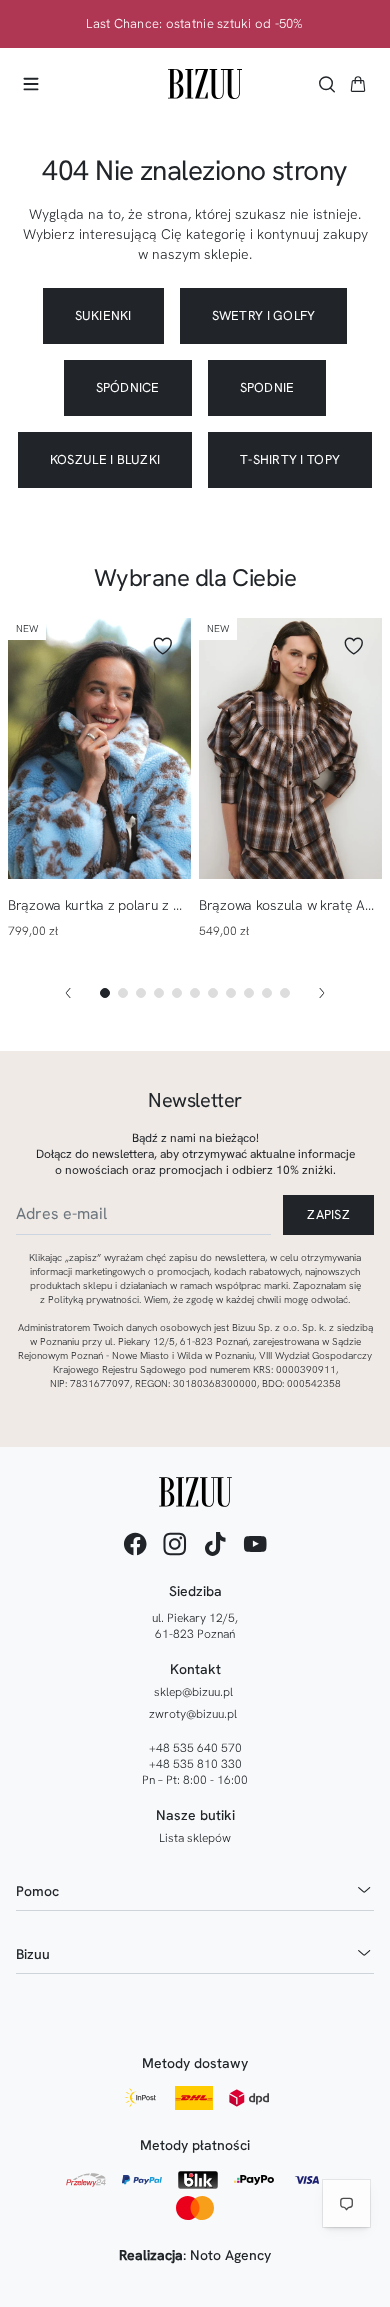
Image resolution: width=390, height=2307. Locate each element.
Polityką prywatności (93, 1299)
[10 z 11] (267, 993)
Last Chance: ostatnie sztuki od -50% (194, 24)
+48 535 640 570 (195, 1748)
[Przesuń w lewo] (68, 993)
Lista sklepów (195, 1838)
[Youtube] (255, 1544)
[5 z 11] (177, 993)
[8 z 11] (231, 993)
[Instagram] (175, 1544)
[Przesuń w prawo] (322, 993)
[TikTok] (215, 1544)
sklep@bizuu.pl (193, 1692)
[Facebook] (135, 1544)
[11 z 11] (285, 993)
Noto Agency (230, 2255)
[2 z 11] (123, 993)
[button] (358, 84)
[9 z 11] (249, 993)
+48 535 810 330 (195, 1764)
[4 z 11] (159, 993)
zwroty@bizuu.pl (193, 1714)
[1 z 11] (105, 993)
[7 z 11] (213, 993)
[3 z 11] (141, 993)
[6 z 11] (195, 993)
